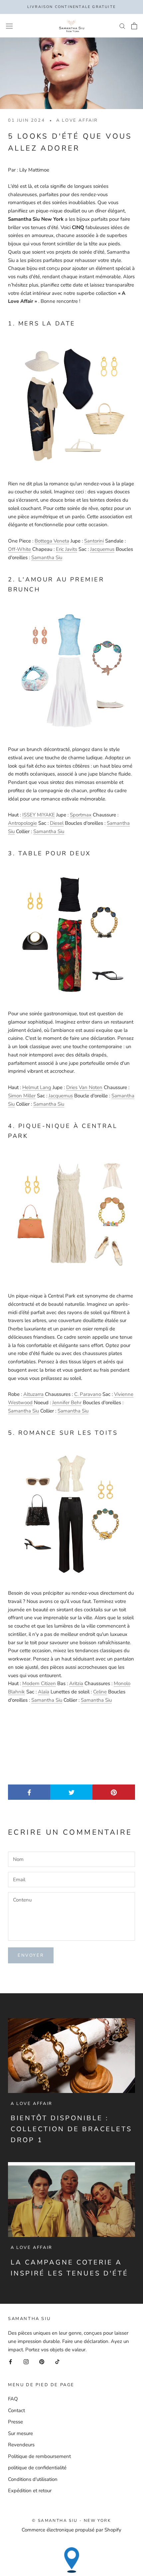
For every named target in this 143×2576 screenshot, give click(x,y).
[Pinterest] (42, 2361)
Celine (100, 1692)
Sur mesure (20, 2433)
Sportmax (81, 815)
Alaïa (44, 1692)
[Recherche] (122, 26)
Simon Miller (22, 1096)
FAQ (13, 2399)
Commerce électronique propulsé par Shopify (71, 2530)
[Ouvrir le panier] (134, 26)
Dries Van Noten (84, 1087)
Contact (16, 2410)
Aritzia (76, 1683)
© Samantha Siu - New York (71, 2520)
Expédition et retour (30, 2491)
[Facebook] (10, 2361)
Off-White (19, 549)
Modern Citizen (39, 1683)
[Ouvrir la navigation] (9, 26)
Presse (15, 2422)
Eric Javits (67, 549)
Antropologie (22, 823)
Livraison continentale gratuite (71, 7)
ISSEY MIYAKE (39, 815)
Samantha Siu (47, 557)
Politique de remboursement (39, 2456)
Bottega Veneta (52, 541)
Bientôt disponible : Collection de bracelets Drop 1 (71, 2129)
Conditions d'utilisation (33, 2479)
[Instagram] (26, 2361)
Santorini (94, 541)
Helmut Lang (37, 1087)
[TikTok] (57, 2361)
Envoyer (31, 1955)
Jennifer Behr (67, 1403)
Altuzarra (33, 1394)
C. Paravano (88, 1394)
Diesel (57, 823)
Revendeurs (21, 2445)
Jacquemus (102, 549)
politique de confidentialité (37, 2468)
